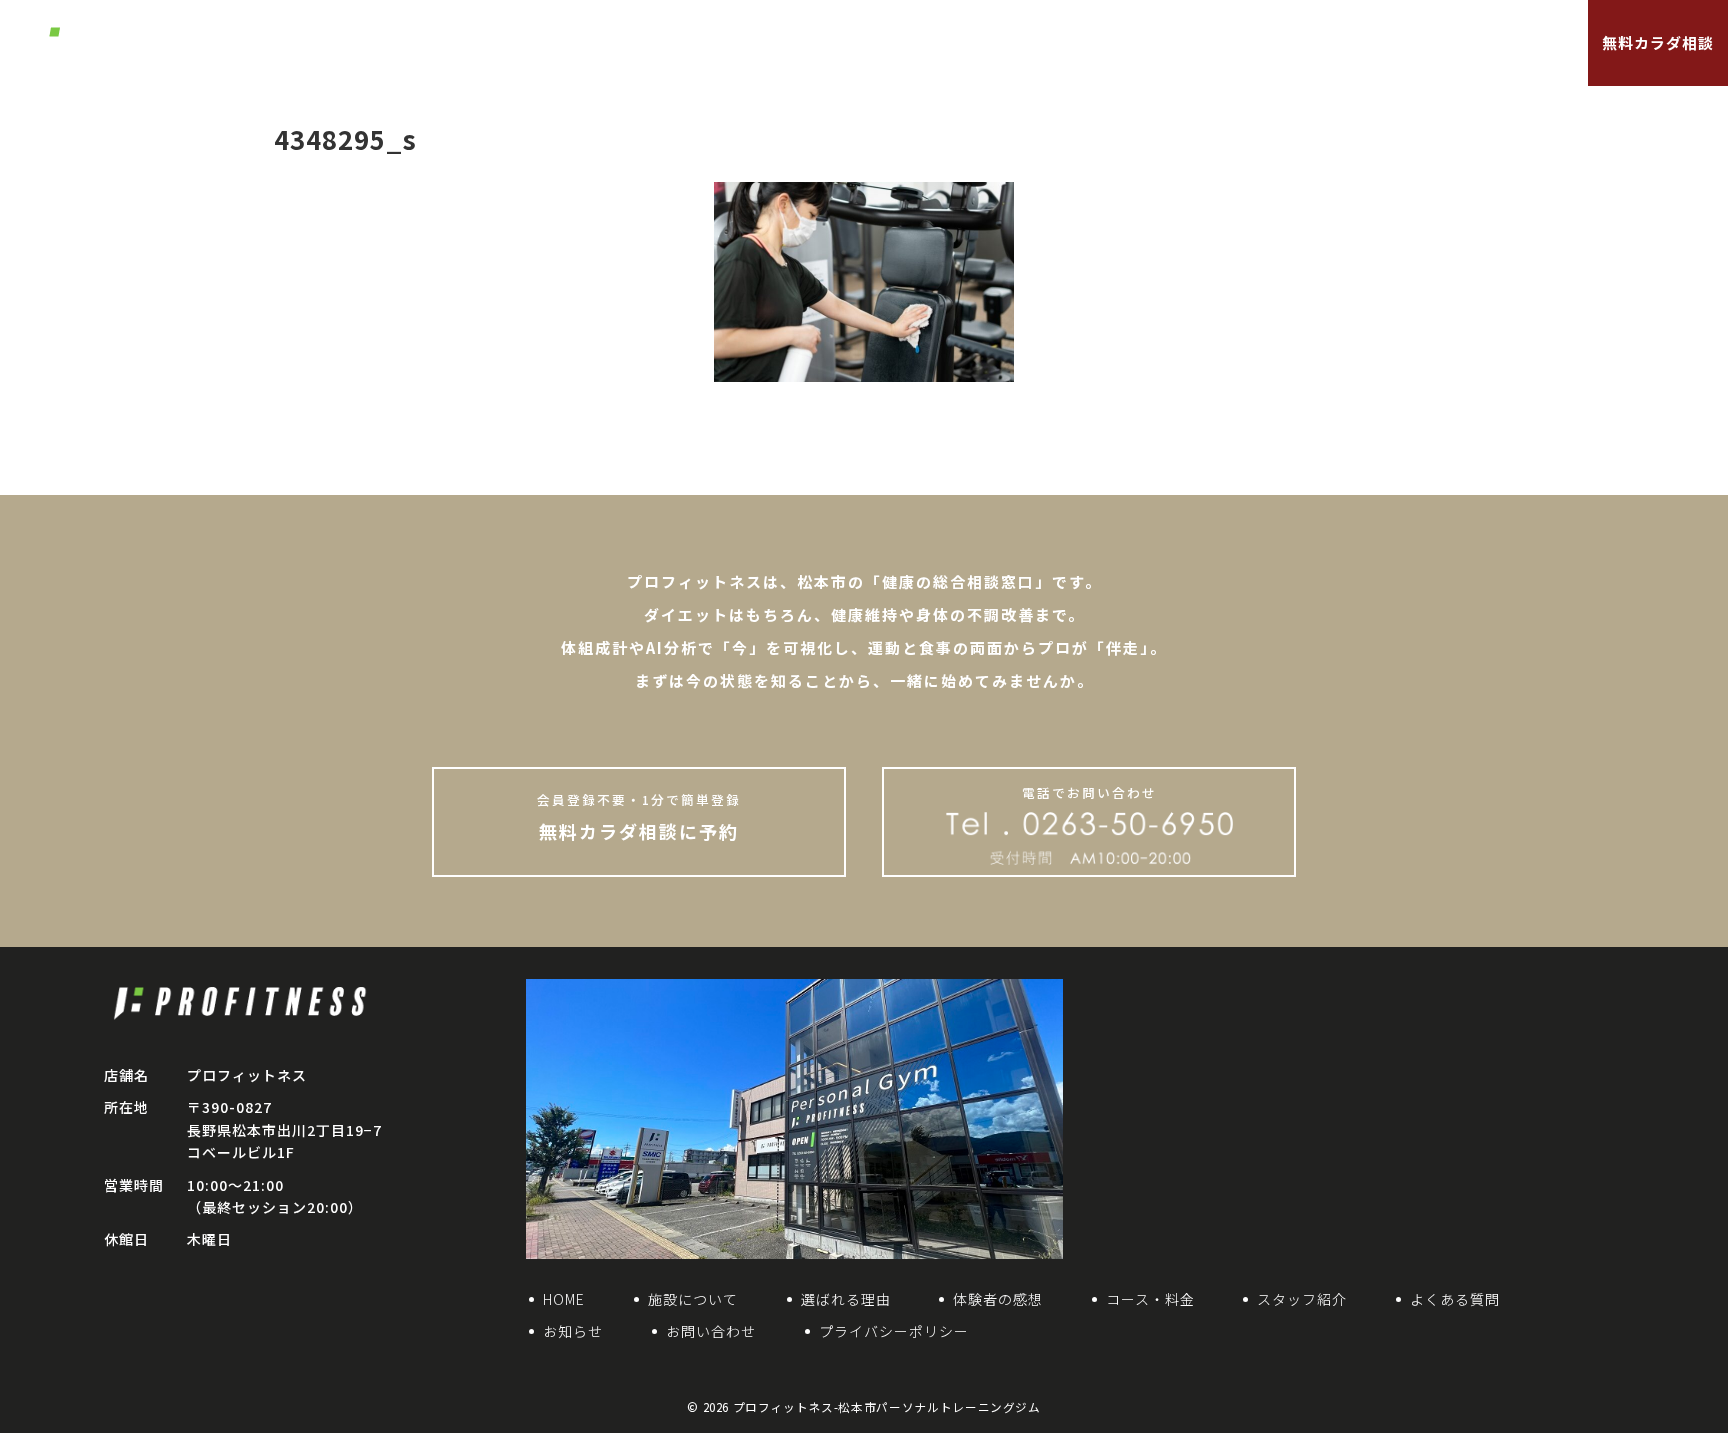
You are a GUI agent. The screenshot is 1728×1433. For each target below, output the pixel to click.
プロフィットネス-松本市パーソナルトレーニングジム (887, 1407)
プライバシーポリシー (894, 1331)
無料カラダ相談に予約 (639, 817)
